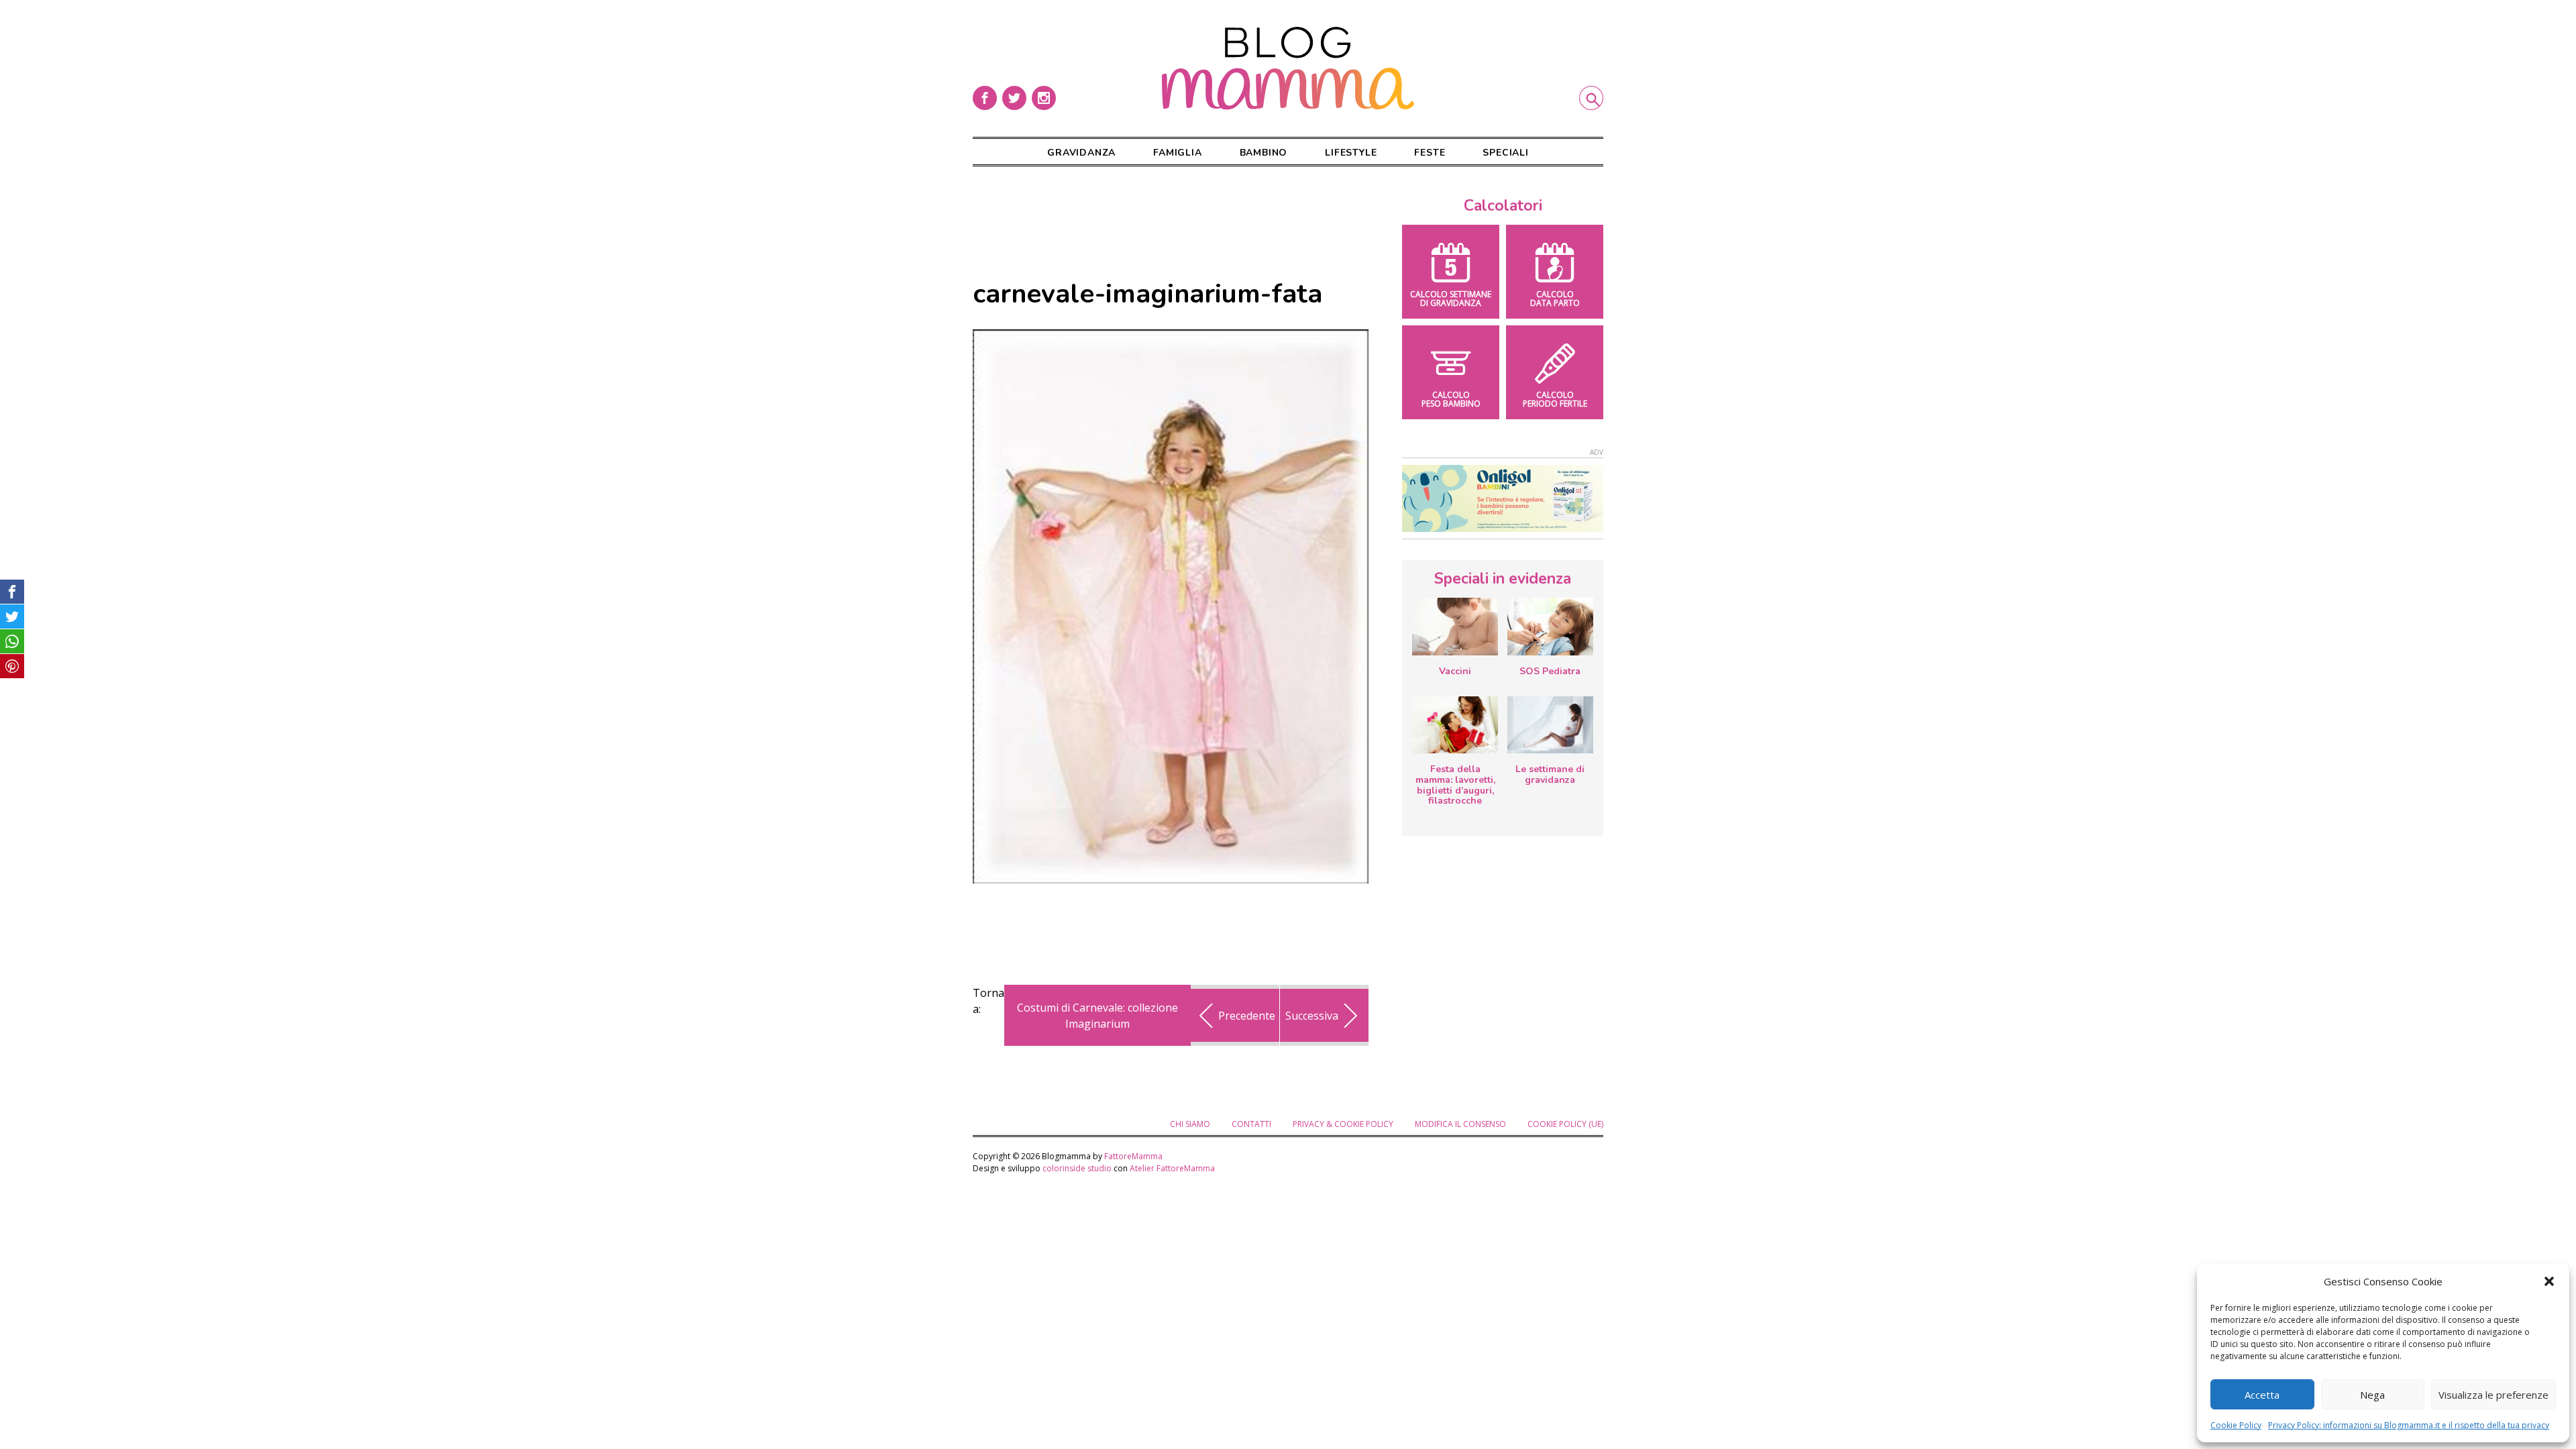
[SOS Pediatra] (1550, 627)
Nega (2372, 1395)
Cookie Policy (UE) (1565, 1124)
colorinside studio (1077, 1168)
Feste (1430, 153)
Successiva (1312, 1016)
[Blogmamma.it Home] (1288, 68)
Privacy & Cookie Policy (1343, 1124)
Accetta (2262, 1395)
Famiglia (1177, 153)
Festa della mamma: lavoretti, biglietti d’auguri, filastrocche (1455, 785)
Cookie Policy (2236, 1425)
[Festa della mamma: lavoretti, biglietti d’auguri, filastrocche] (1455, 725)
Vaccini (1455, 671)
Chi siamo (1190, 1124)
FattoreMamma (1133, 1156)
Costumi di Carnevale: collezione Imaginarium (1097, 1016)
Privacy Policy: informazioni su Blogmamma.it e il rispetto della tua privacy (2409, 1425)
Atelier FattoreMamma (1172, 1168)
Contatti (1251, 1124)
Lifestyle (1351, 153)
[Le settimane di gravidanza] (1550, 725)
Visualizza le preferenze (2493, 1395)
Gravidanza (1081, 153)
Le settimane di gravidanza (1550, 774)
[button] (2549, 1281)
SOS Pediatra (1550, 671)
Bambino (1264, 153)
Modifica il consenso (1460, 1124)
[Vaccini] (1455, 627)
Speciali (1505, 153)
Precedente (1247, 1016)
